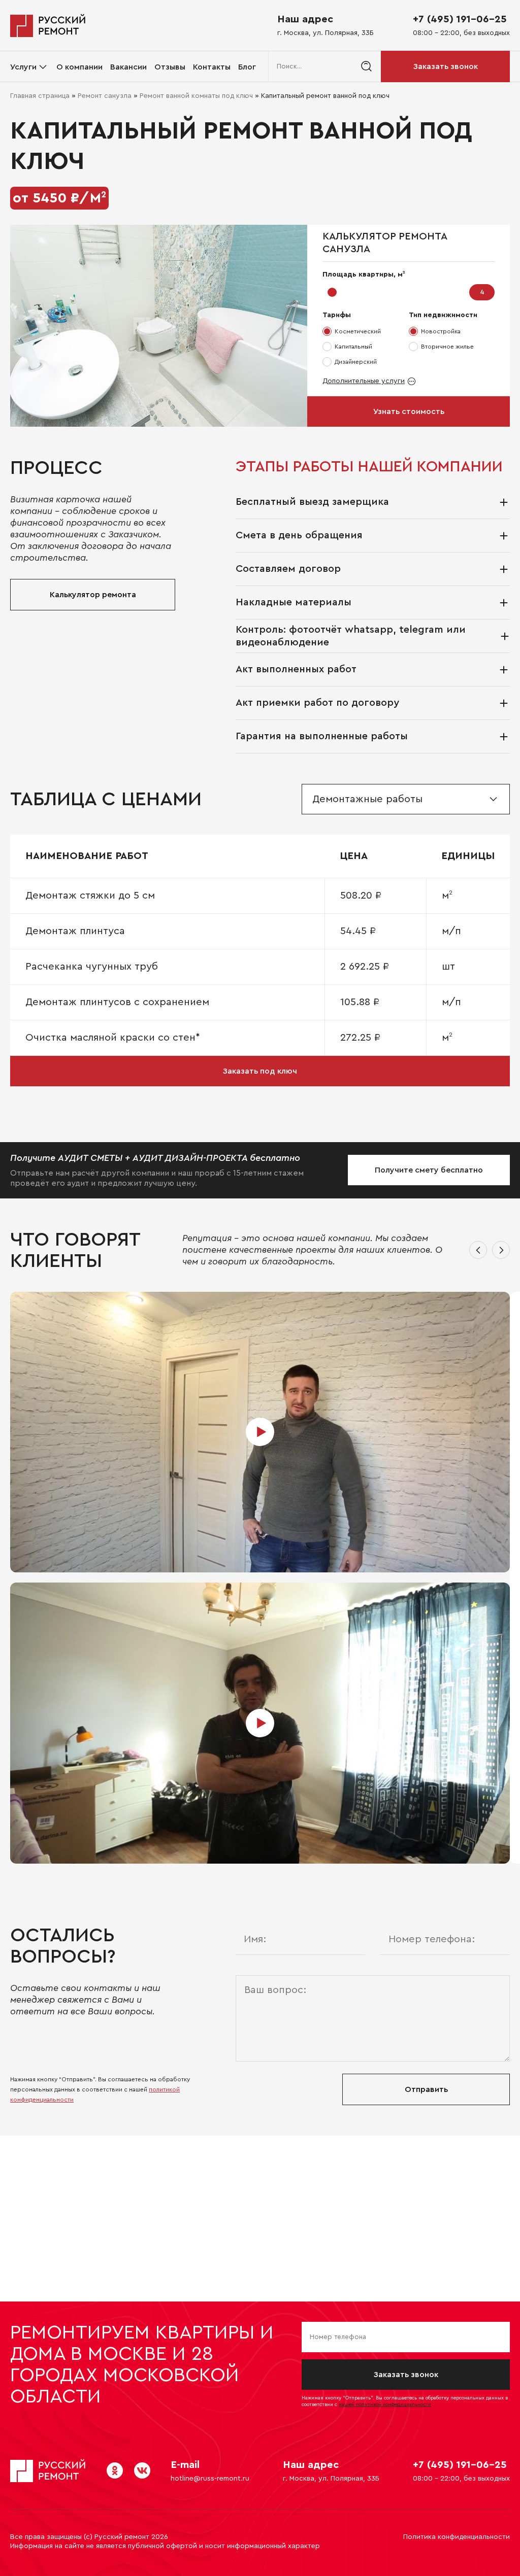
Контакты (212, 67)
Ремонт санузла (105, 96)
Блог (247, 67)
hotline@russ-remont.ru (210, 2479)
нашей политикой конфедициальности (385, 2405)
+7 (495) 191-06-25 (460, 19)
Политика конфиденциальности (457, 2537)
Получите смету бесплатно (429, 1170)
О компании (79, 67)
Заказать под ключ (260, 1071)
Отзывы (170, 67)
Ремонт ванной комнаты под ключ (196, 96)
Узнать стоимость (409, 411)
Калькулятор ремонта (93, 595)
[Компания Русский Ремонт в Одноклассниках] (115, 2470)
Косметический (358, 331)
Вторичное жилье (447, 347)
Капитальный (353, 347)
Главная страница (40, 96)
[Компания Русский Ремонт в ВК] (142, 2470)
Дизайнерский (356, 362)
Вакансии (128, 67)
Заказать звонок (446, 66)
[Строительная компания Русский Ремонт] (48, 25)
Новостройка (441, 331)
